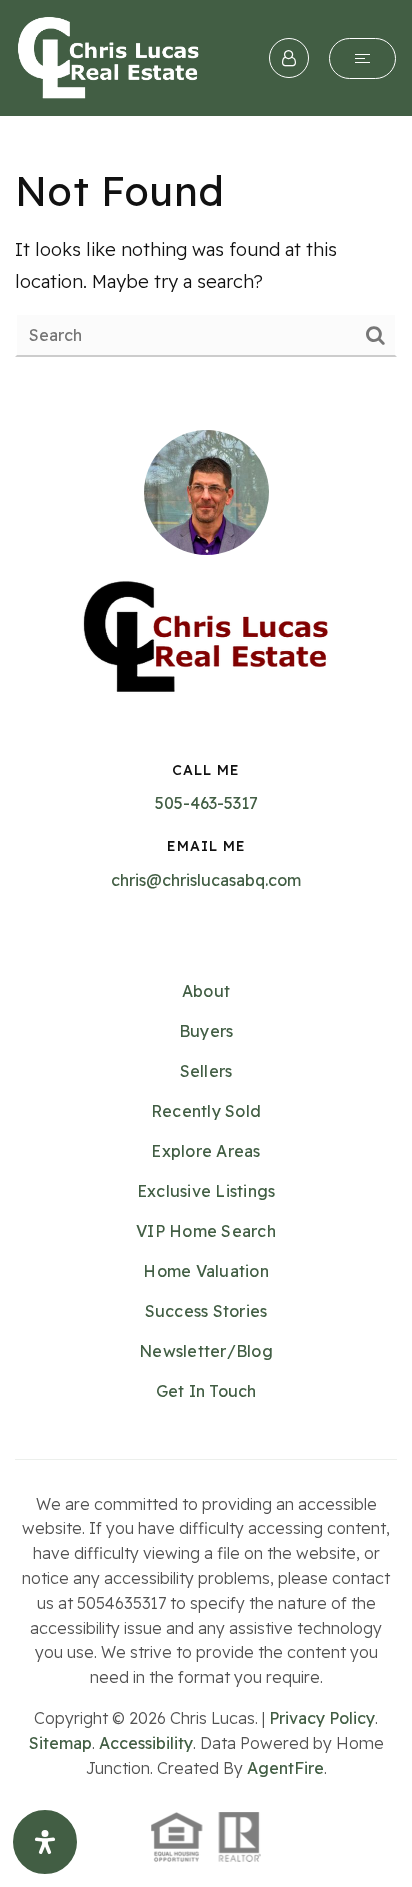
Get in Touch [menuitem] (206, 1391)
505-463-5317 (206, 803)
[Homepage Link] (108, 56)
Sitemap (60, 1743)
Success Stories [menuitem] (206, 1311)
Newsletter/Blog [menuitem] (206, 1351)
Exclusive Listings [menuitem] (206, 1191)
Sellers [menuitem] (206, 1071)
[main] (206, 260)
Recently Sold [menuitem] (206, 1111)
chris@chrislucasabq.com (206, 880)
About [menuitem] (206, 991)
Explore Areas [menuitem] (205, 1151)
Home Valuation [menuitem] (206, 1271)
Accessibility (146, 1743)
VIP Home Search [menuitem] (206, 1231)
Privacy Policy (322, 1718)
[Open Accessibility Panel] (45, 1842)
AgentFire (285, 1768)
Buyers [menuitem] (206, 1031)
